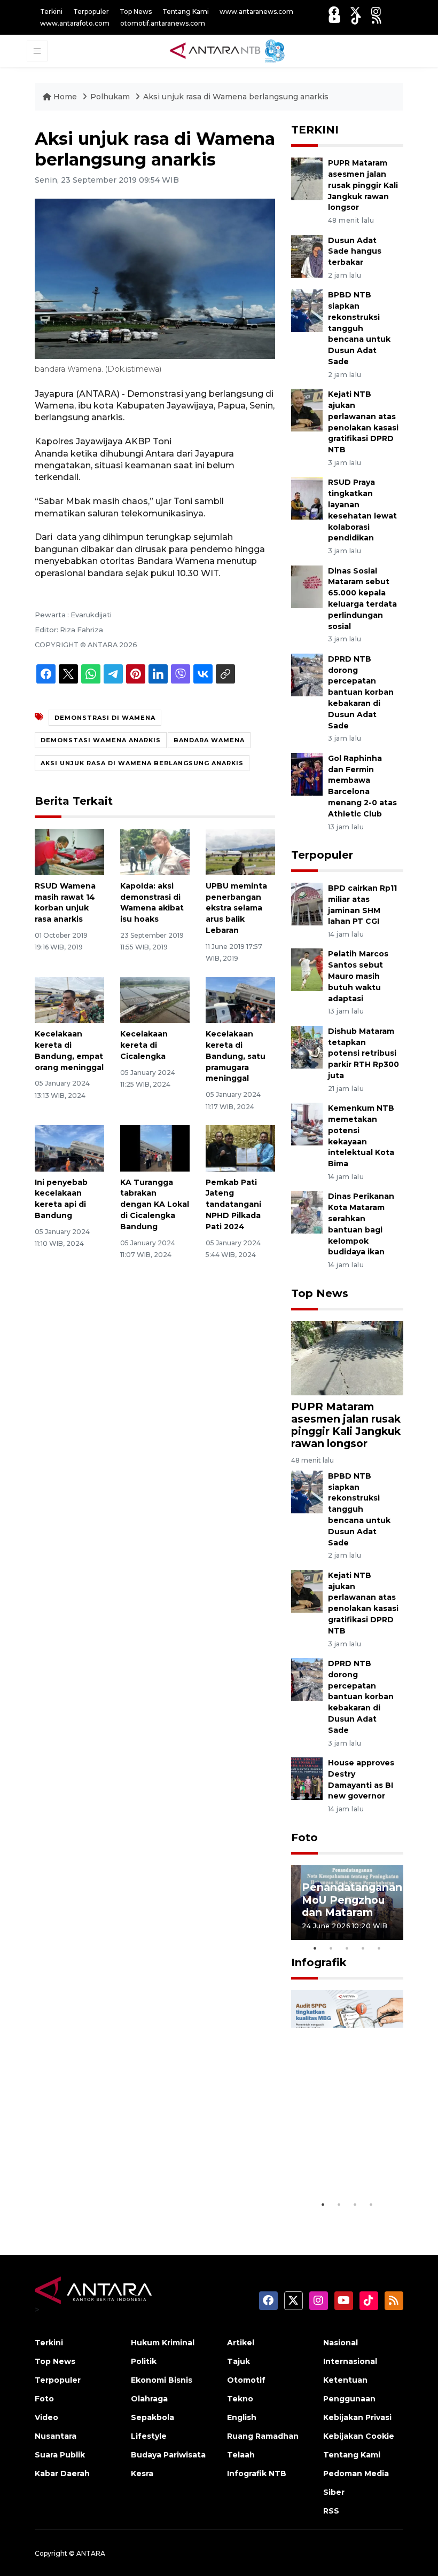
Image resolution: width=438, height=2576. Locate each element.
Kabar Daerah (62, 2473)
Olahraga (149, 2399)
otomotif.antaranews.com (163, 23)
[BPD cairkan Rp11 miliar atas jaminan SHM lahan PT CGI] (307, 903)
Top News (136, 11)
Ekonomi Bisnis (162, 2380)
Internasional (350, 2361)
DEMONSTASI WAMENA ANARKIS (101, 740)
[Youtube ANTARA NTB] (335, 19)
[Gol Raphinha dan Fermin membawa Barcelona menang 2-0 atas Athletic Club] (307, 773)
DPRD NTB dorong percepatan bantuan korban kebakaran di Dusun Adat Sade (361, 692)
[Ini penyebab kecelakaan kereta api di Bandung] (69, 1148)
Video (46, 2417)
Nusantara (56, 2436)
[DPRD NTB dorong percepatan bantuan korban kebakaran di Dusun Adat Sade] (307, 674)
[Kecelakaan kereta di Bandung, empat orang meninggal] (69, 999)
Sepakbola (152, 2417)
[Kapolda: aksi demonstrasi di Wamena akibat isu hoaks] (155, 851)
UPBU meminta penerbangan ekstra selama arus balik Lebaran (236, 908)
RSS (331, 2511)
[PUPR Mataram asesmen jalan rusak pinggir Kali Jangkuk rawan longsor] (307, 178)
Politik (144, 2361)
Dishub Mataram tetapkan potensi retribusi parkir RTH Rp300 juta (363, 1053)
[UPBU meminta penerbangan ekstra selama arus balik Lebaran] (240, 851)
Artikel (241, 2343)
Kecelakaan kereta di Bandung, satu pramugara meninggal (236, 1056)
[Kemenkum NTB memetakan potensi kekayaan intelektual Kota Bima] (307, 1123)
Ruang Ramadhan (263, 2436)
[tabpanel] (347, 1903)
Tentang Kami (186, 11)
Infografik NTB (257, 2473)
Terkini (51, 11)
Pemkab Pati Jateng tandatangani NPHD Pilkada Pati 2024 (233, 1204)
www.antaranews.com (256, 11)
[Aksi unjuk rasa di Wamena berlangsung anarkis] (347, 1358)
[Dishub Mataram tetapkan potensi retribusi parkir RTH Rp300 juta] (307, 1046)
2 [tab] (331, 1948)
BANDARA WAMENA (209, 740)
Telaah (241, 2455)
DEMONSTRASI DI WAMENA (105, 718)
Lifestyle (149, 2436)
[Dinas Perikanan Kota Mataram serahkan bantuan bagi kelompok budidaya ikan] (307, 1212)
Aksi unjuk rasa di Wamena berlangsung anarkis (236, 97)
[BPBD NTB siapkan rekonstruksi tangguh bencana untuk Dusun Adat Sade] (307, 311)
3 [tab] (347, 1948)
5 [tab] (379, 1948)
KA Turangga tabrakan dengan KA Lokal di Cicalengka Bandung (155, 1204)
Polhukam (110, 97)
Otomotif (246, 2380)
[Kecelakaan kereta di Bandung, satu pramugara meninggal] (240, 999)
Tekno (240, 2399)
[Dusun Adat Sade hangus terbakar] (307, 256)
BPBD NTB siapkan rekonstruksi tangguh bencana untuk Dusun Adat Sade (359, 328)
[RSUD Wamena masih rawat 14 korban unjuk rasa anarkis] (69, 851)
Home (65, 97)
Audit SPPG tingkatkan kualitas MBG (337, 2162)
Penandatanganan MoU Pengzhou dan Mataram (352, 1899)
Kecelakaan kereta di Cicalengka (144, 1045)
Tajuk (238, 2361)
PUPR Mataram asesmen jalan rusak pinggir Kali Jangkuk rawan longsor (363, 185)
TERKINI (315, 130)
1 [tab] (315, 1948)
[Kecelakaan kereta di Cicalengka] (155, 999)
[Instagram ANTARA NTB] (376, 11)
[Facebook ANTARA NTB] (334, 11)
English (242, 2417)
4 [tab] (363, 1948)
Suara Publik (60, 2455)
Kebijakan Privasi (357, 2417)
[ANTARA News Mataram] (229, 50)
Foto (304, 1837)
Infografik (319, 1962)
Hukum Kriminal (163, 2343)
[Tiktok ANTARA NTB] (356, 19)
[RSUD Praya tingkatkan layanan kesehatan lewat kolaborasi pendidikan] (307, 498)
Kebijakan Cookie (359, 2436)
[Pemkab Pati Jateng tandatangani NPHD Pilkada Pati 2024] (240, 1148)
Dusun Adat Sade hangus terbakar (355, 252)
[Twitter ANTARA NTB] (355, 11)
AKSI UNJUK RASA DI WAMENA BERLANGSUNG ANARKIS (142, 763)
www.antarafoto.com (75, 23)
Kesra (142, 2473)
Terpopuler (91, 11)
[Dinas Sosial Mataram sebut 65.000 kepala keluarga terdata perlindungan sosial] (307, 586)
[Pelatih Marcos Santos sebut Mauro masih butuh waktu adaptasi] (307, 969)
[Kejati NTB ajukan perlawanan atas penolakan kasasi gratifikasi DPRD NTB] (307, 409)
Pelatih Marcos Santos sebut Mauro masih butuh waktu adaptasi (358, 976)
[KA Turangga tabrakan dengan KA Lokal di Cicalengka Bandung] (155, 1148)
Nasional (341, 2343)
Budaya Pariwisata (168, 2455)
